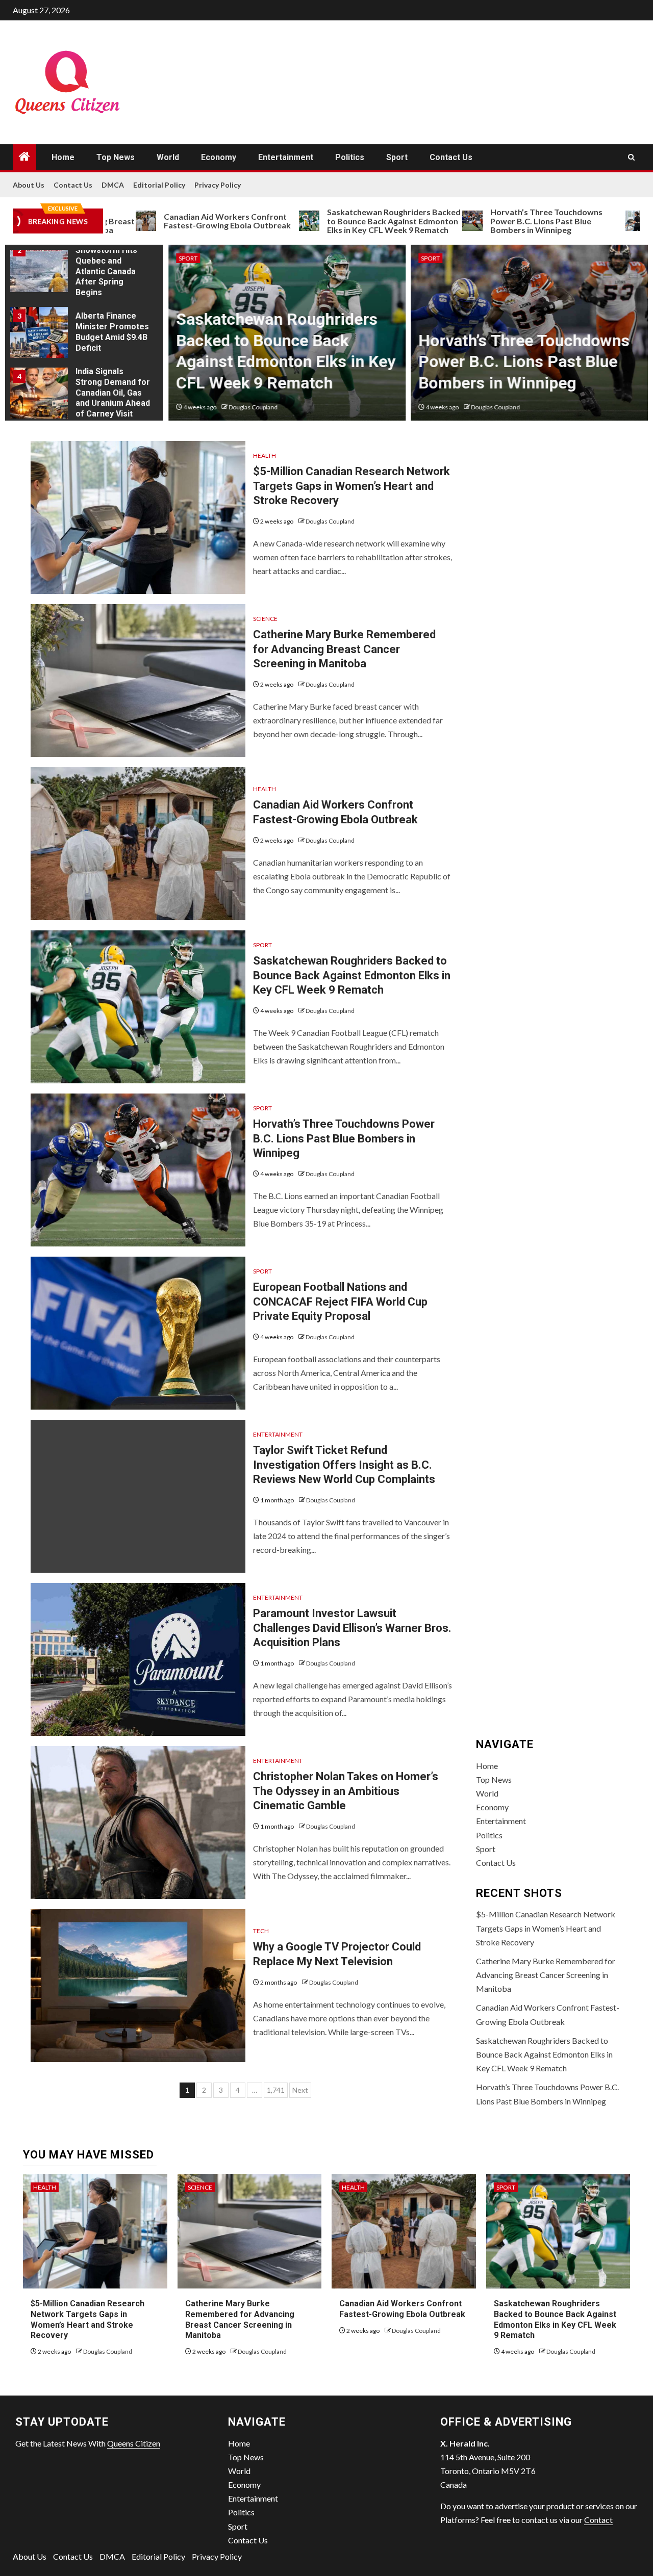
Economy (219, 157)
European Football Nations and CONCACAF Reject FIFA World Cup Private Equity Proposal (340, 1302)
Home (63, 157)
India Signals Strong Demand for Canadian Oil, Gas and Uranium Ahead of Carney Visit (113, 393)
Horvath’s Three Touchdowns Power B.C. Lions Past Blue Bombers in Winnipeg (485, 221)
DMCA (113, 185)
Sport (397, 157)
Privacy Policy (218, 185)
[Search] (631, 157)
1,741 (276, 2090)
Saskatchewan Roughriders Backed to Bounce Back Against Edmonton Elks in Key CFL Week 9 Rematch (332, 221)
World (168, 157)
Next (300, 2090)
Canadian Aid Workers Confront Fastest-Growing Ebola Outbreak (166, 221)
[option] (84, 269)
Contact (598, 2520)
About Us (29, 185)
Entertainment (286, 157)
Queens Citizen (134, 2443)
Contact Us (451, 157)
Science (265, 619)
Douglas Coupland (253, 407)
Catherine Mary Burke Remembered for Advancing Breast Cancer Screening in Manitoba (344, 649)
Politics (350, 157)
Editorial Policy (159, 185)
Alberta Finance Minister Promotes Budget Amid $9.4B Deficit (112, 332)
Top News (116, 157)
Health (265, 456)
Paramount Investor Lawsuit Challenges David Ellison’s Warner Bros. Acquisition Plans (352, 1628)
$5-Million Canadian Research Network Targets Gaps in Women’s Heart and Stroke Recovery (351, 486)
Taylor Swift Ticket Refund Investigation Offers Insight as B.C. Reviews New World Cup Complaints (344, 1465)
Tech (261, 1931)
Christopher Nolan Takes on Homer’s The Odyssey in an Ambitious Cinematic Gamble (346, 1791)
